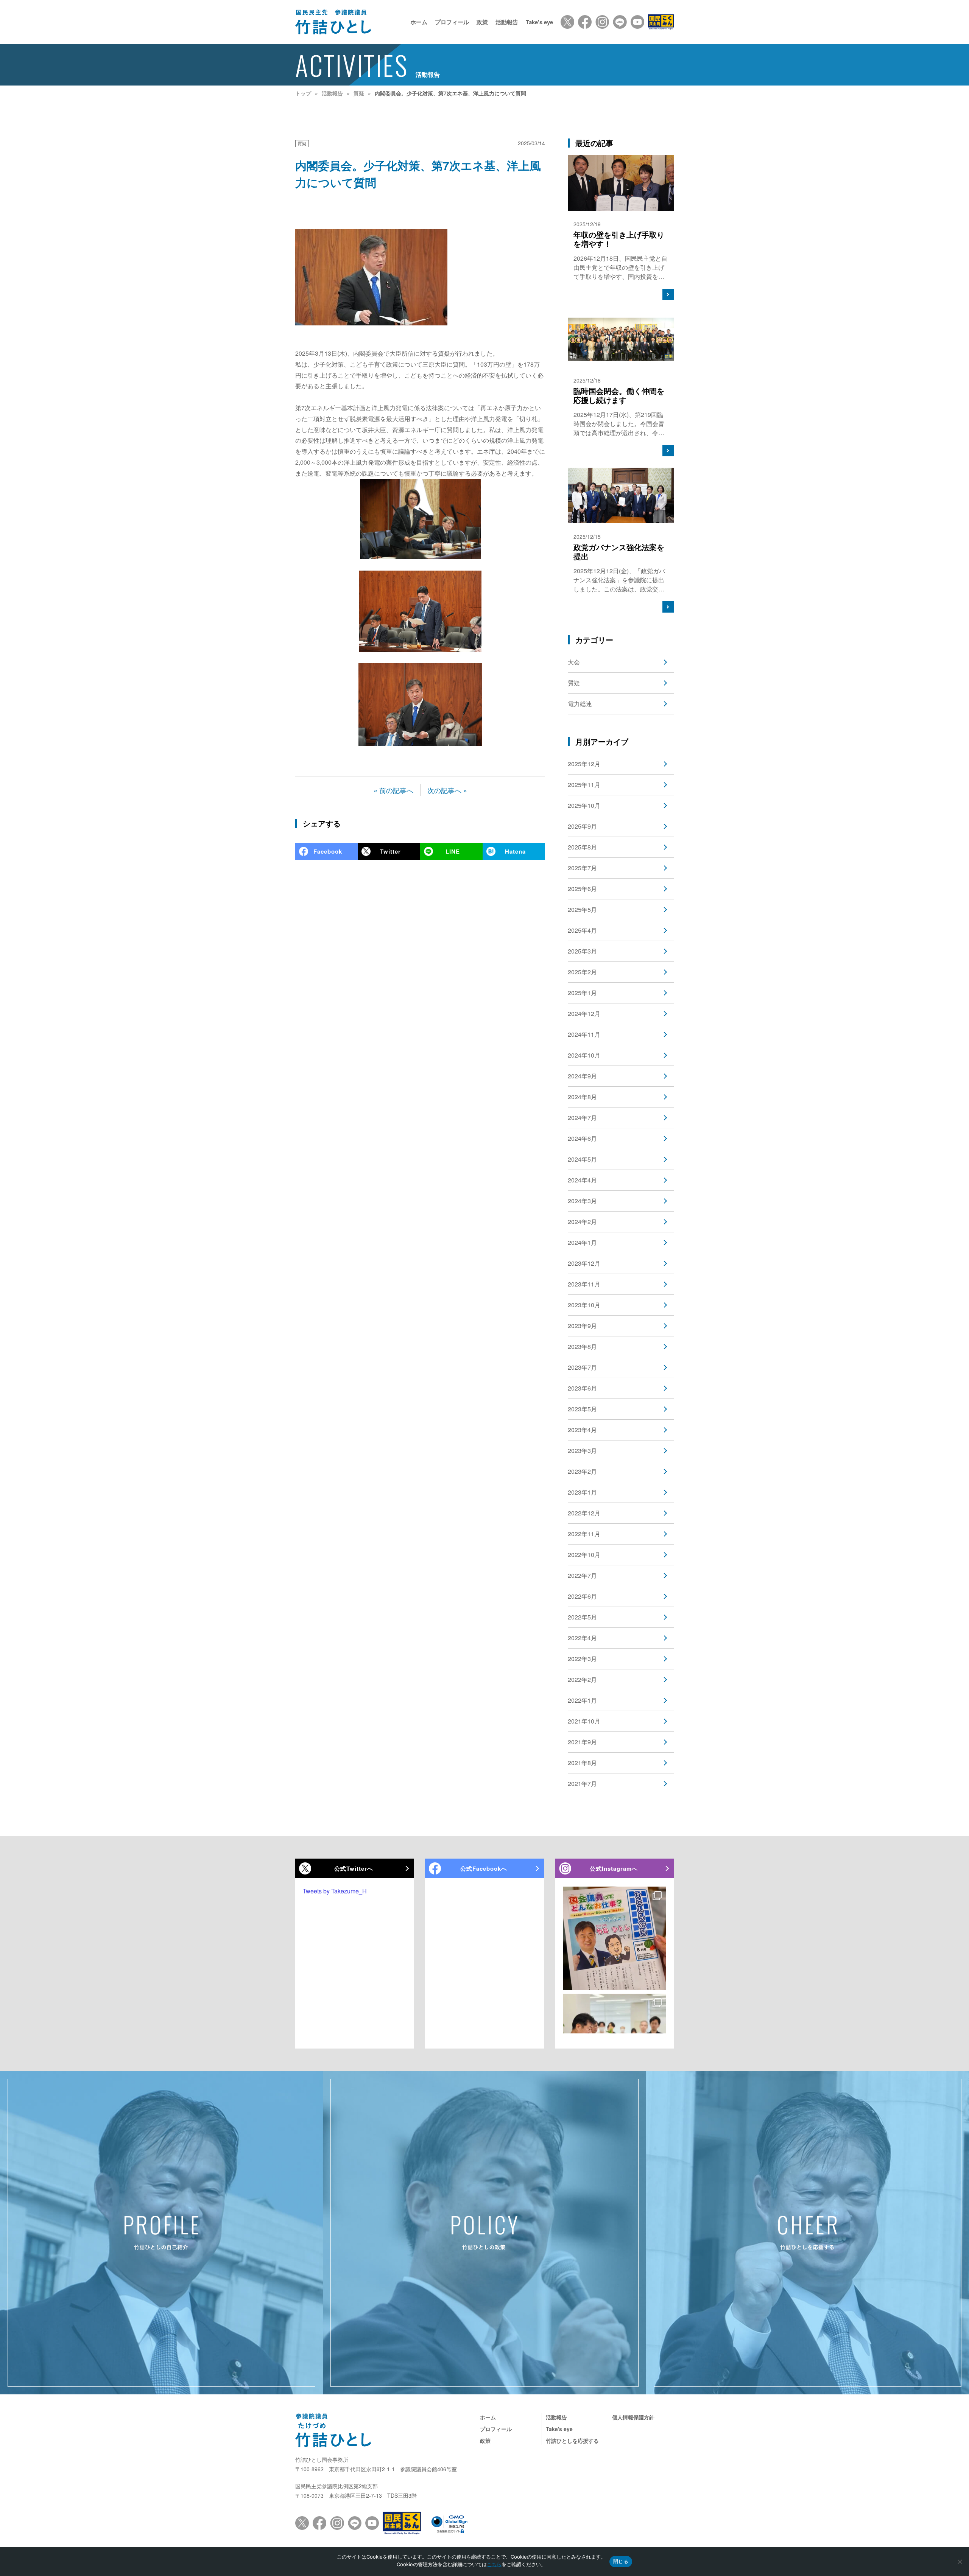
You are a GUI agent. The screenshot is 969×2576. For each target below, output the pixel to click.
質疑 (302, 143)
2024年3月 (582, 1201)
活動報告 (507, 22)
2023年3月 (582, 1451)
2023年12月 (584, 1263)
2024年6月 (582, 1138)
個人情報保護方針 (633, 2417)
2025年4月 (582, 930)
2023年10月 (584, 1305)
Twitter (390, 851)
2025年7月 (582, 868)
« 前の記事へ (393, 790)
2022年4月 (582, 1638)
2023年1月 (582, 1492)
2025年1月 (582, 993)
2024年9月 (582, 1076)
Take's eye (539, 22)
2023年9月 (582, 1326)
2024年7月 (582, 1118)
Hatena (515, 851)
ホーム (419, 22)
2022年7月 (582, 1575)
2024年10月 (584, 1055)
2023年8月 (582, 1346)
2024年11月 (584, 1034)
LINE (453, 851)
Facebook (328, 851)
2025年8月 (582, 847)
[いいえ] (960, 2562)
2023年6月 (582, 1388)
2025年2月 (582, 972)
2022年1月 (582, 1700)
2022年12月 (584, 1513)
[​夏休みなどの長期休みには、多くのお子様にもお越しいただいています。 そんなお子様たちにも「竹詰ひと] (615, 1938)
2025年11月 (584, 785)
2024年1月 (582, 1242)
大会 (574, 662)
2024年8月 (582, 1097)
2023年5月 (582, 1409)
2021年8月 (582, 1763)
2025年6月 (582, 889)
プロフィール (452, 22)
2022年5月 (582, 1617)
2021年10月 (584, 1721)
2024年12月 (584, 1013)
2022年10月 (584, 1555)
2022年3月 (582, 1659)
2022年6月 (582, 1596)
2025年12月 (584, 764)
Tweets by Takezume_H (335, 1891)
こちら (494, 2564)
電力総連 (580, 704)
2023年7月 (582, 1367)
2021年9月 (582, 1742)
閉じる (621, 2561)
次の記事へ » (447, 790)
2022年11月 (584, 1534)
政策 (482, 22)
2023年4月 (582, 1430)
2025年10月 (584, 805)
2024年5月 (582, 1159)
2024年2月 (582, 1222)
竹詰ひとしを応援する (572, 2441)
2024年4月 (582, 1180)
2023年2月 (582, 1471)
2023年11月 (584, 1284)
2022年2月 (582, 1679)
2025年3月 (582, 951)
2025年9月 (582, 826)
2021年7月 (582, 1783)
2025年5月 (582, 909)
